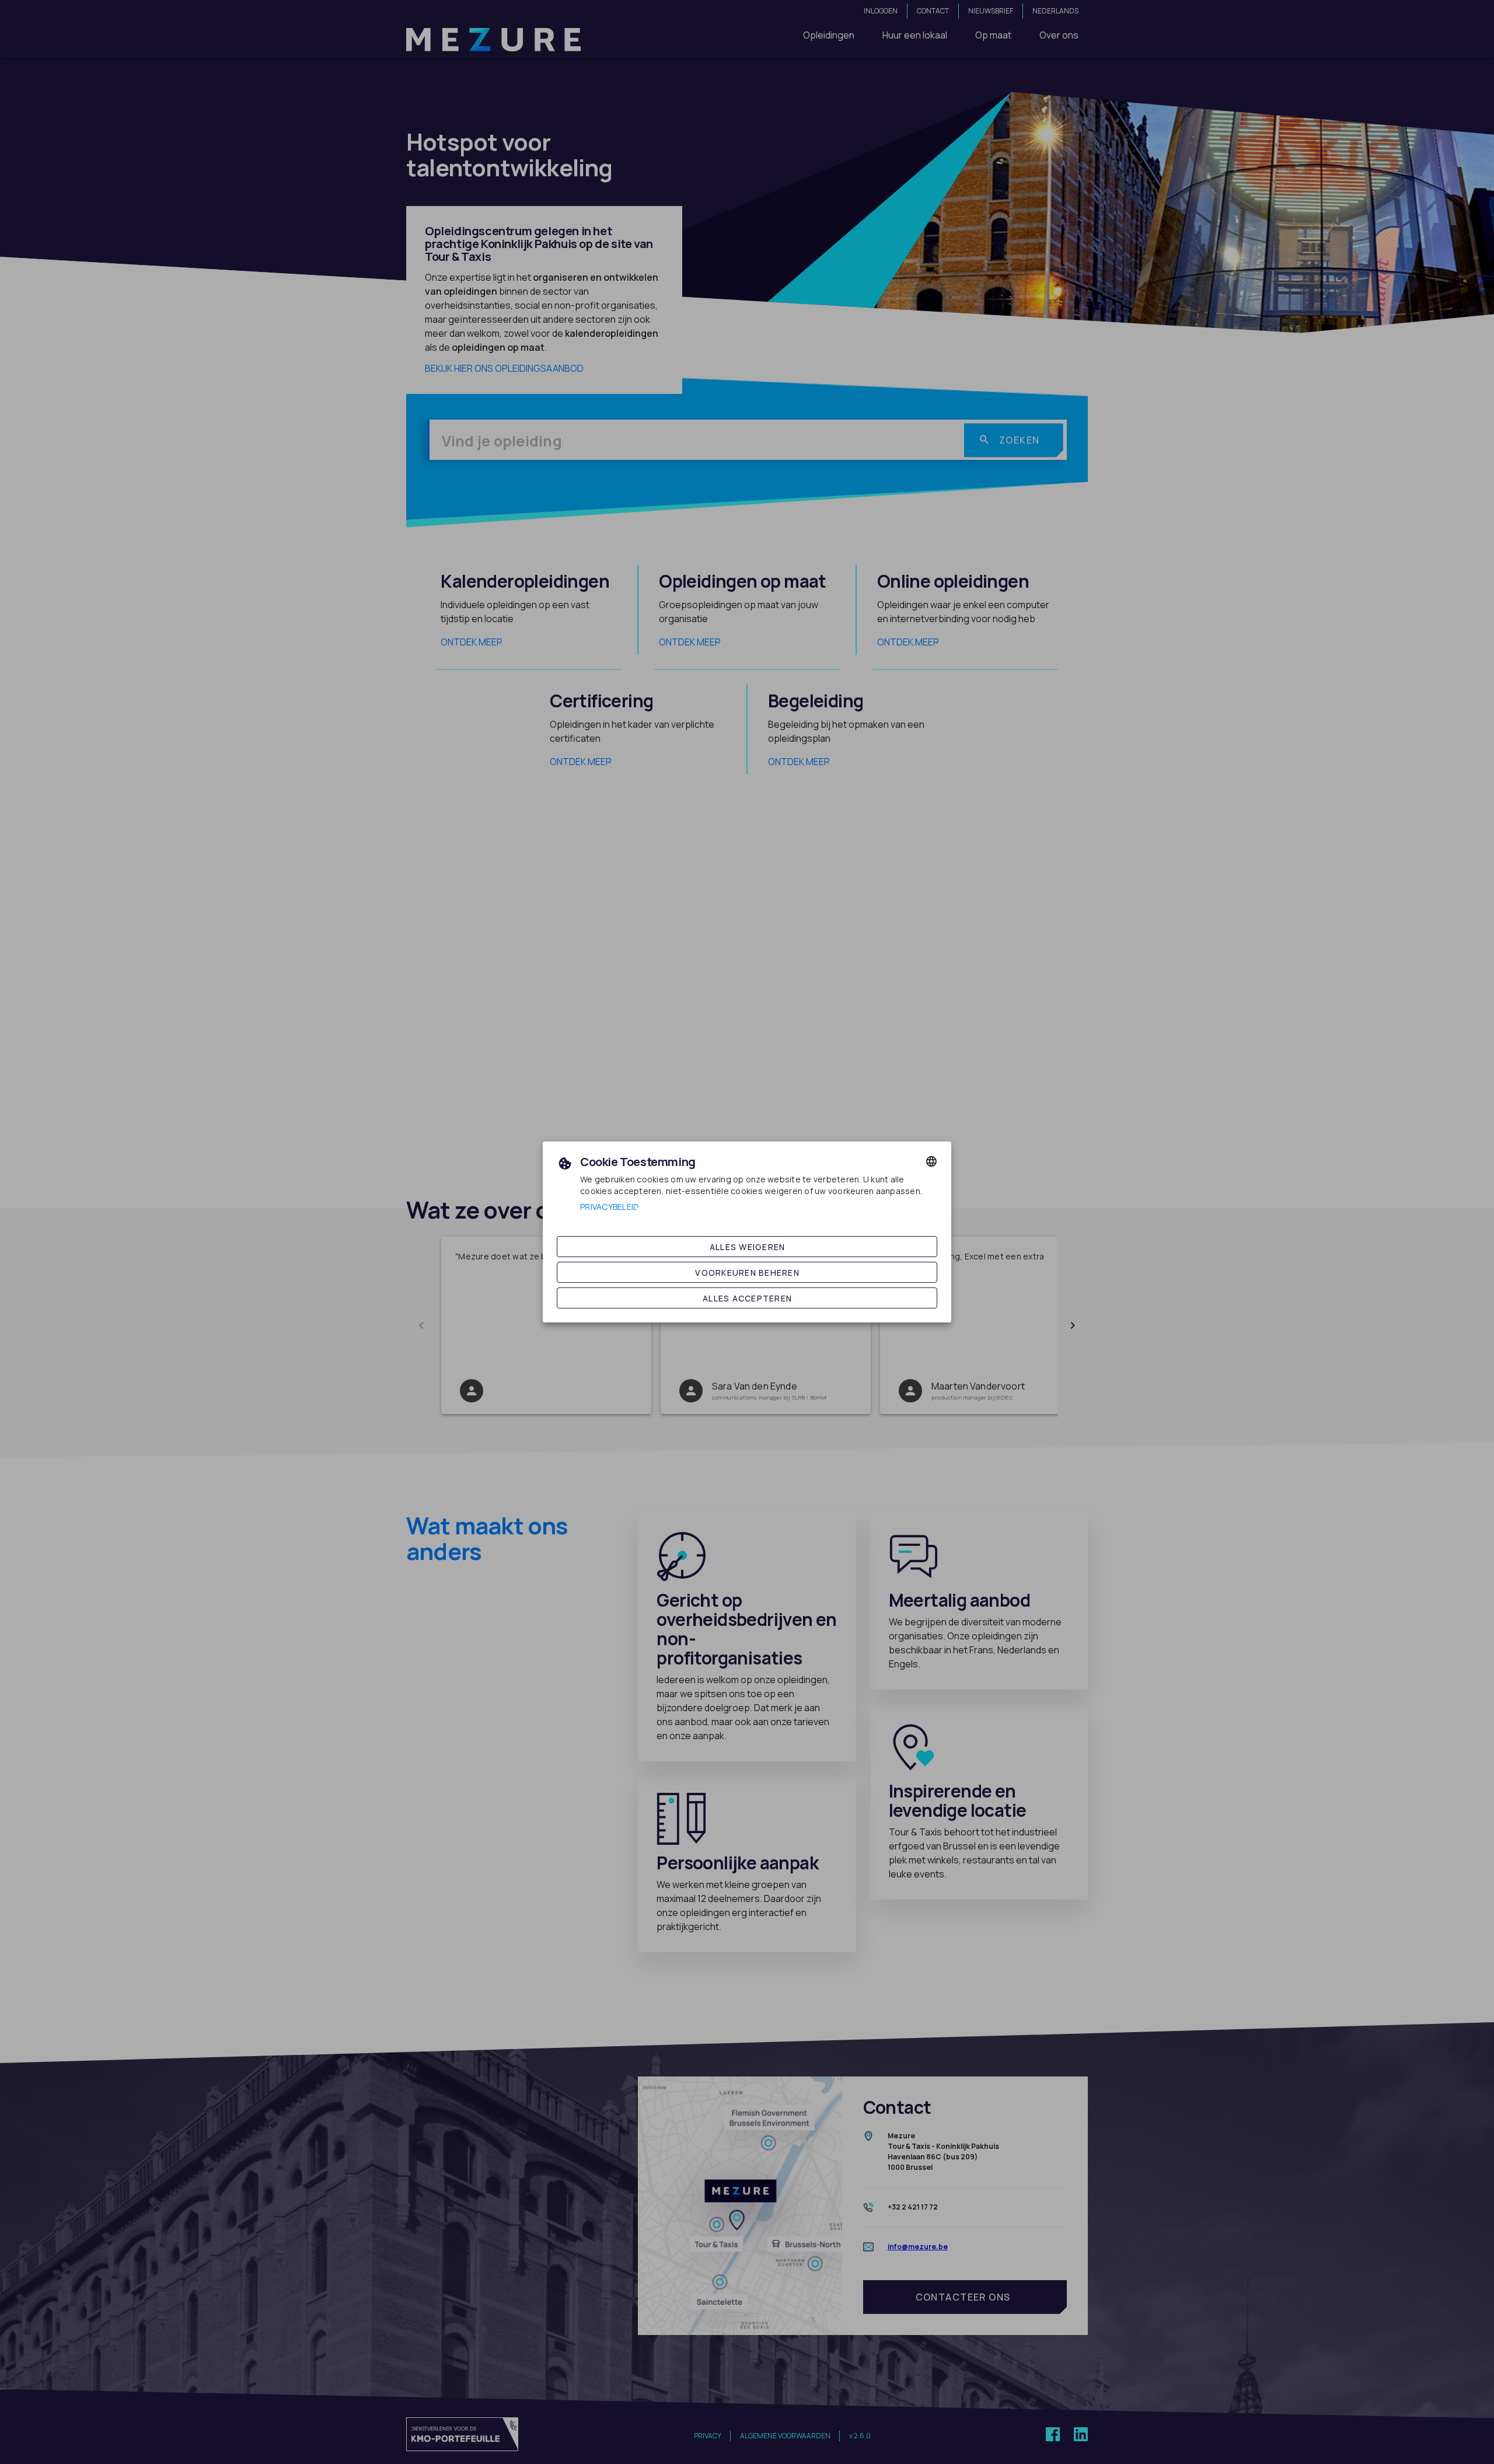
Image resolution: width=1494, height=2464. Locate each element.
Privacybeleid (610, 1207)
